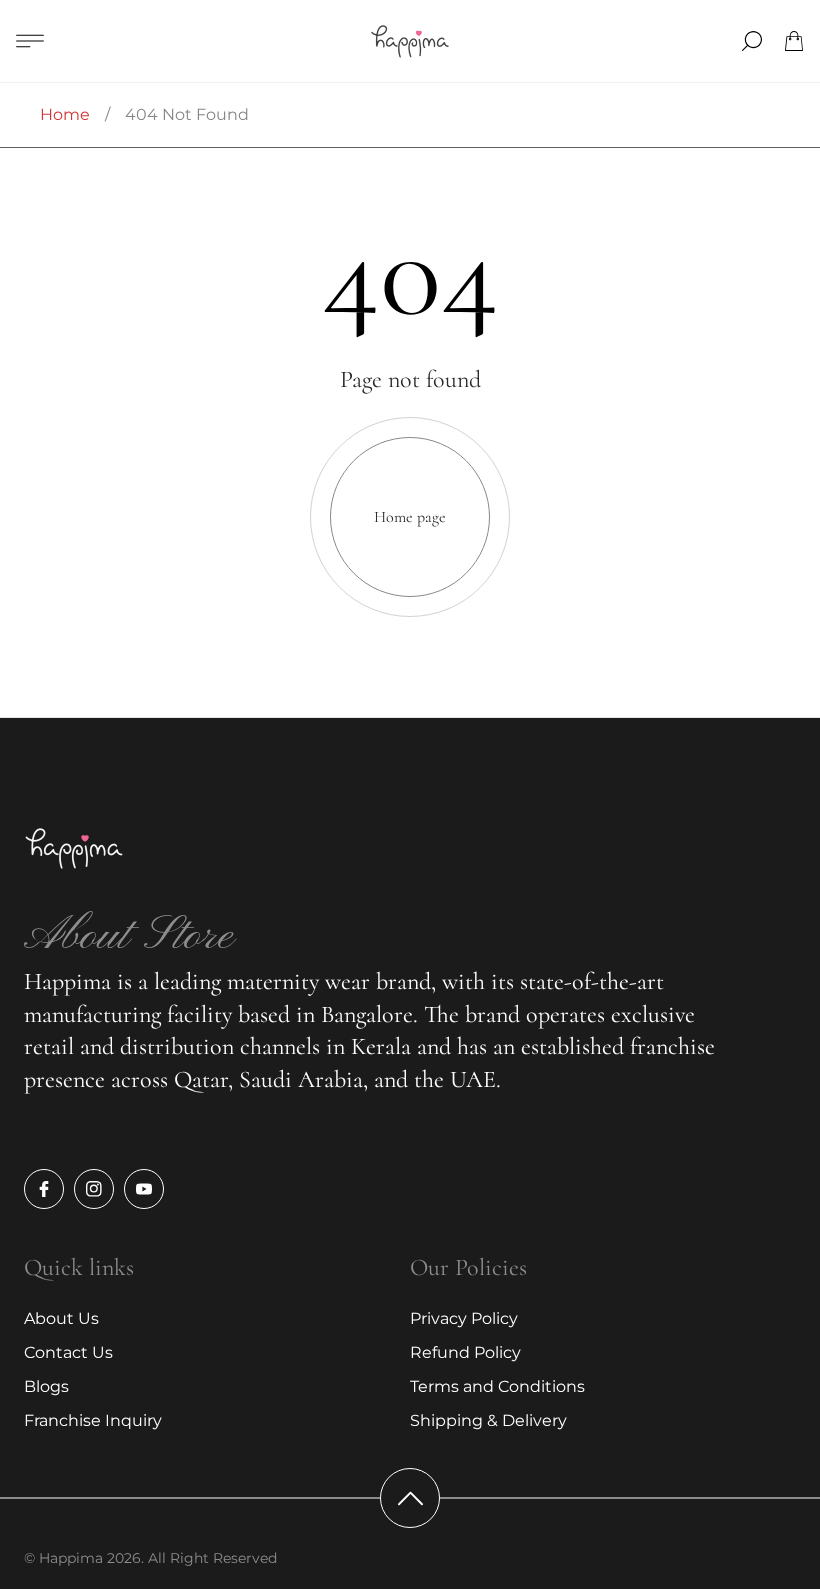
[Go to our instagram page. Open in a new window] (94, 1189)
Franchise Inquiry (93, 1420)
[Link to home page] (74, 850)
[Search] (752, 41)
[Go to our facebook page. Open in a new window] (44, 1189)
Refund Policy (465, 1352)
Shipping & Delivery (488, 1420)
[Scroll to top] (410, 1498)
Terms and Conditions (497, 1386)
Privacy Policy (464, 1318)
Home (65, 114)
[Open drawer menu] (30, 41)
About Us (61, 1318)
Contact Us (68, 1352)
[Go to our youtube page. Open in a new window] (144, 1189)
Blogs (46, 1386)
